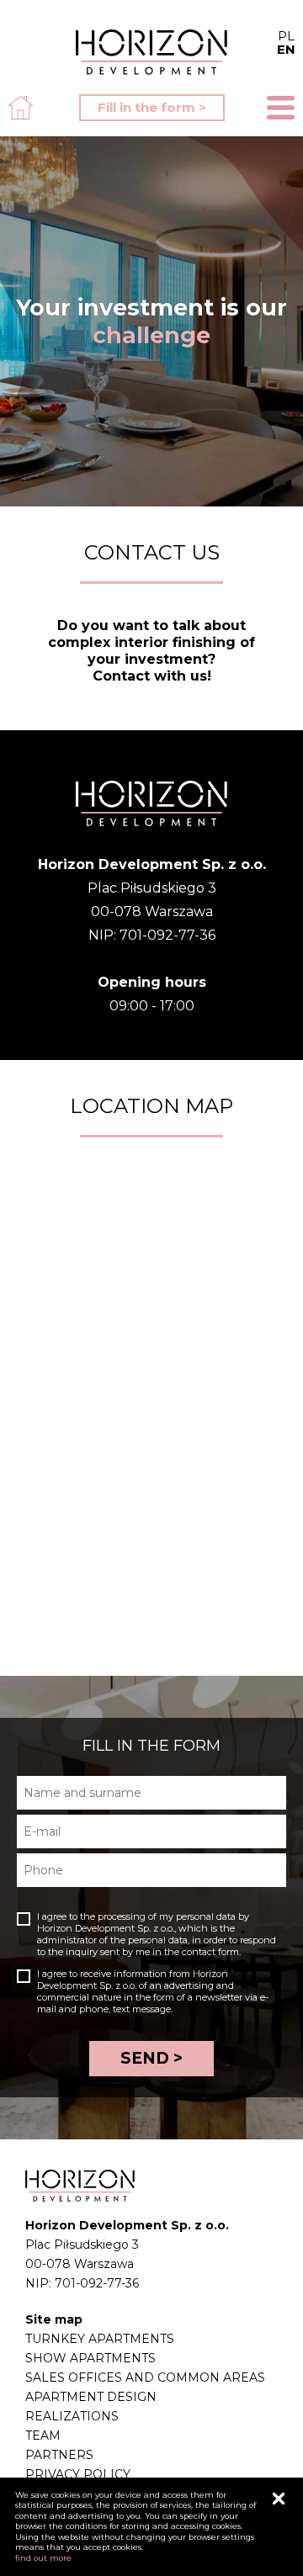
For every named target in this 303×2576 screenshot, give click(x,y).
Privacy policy (78, 2474)
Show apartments (90, 2358)
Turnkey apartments (100, 2339)
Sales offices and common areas (145, 2377)
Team (43, 2436)
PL (286, 42)
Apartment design (91, 2397)
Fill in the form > (152, 107)
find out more (43, 2558)
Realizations (72, 2416)
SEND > (151, 2058)
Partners (59, 2455)
